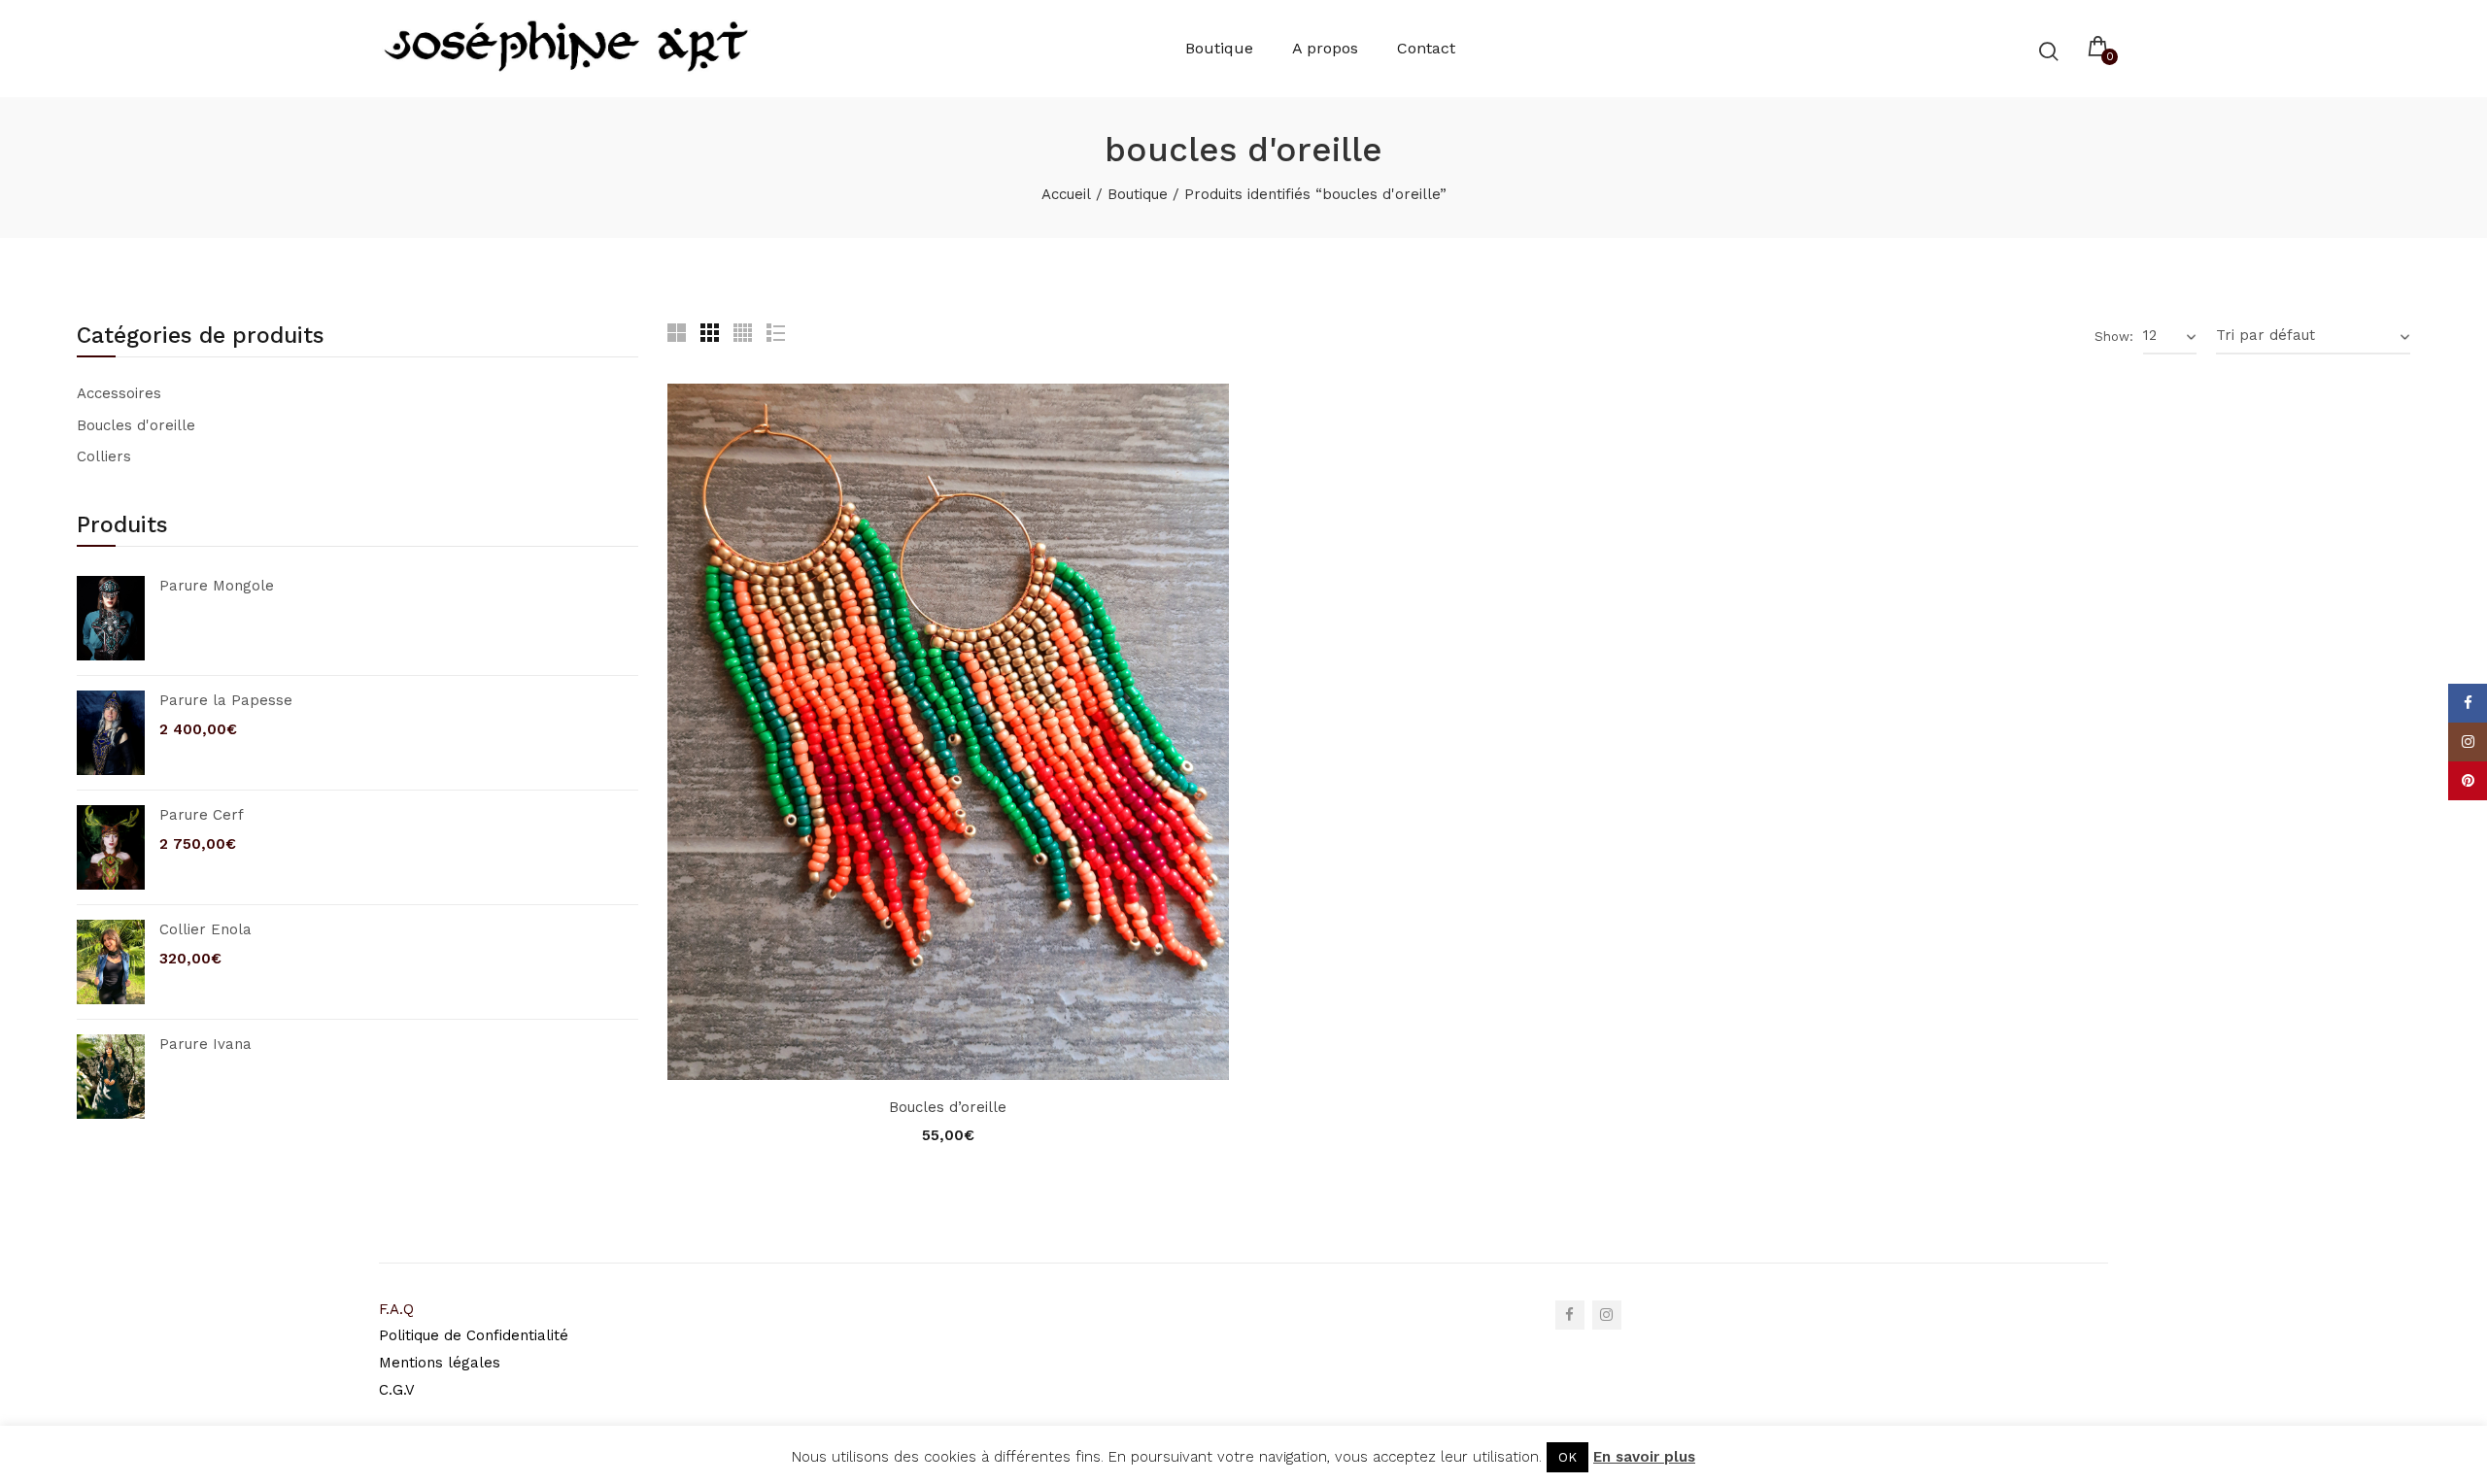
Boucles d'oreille (136, 425)
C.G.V (399, 1390)
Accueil (1066, 194)
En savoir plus (1644, 1457)
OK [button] (1567, 1457)
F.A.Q (396, 1309)
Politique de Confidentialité (474, 1335)
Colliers (104, 456)
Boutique (1138, 194)
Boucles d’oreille (948, 1107)
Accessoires (119, 393)
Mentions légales (440, 1363)
